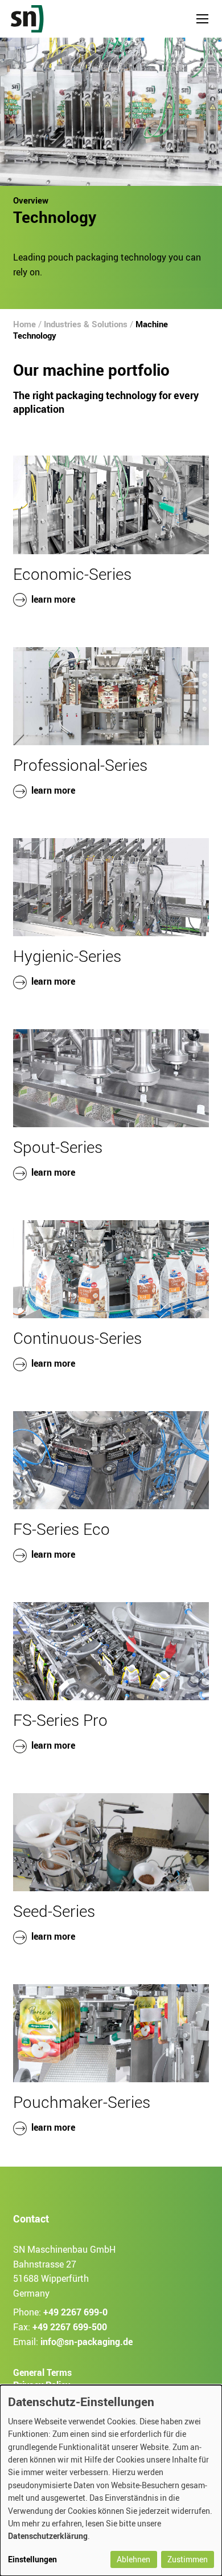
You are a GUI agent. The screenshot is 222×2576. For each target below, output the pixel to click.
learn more (53, 599)
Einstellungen (32, 2559)
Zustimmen (188, 2559)
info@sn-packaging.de (87, 2342)
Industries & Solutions (86, 324)
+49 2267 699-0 (75, 2313)
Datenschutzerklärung (48, 2536)
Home (24, 324)
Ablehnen (133, 2559)
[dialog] (111, 2480)
